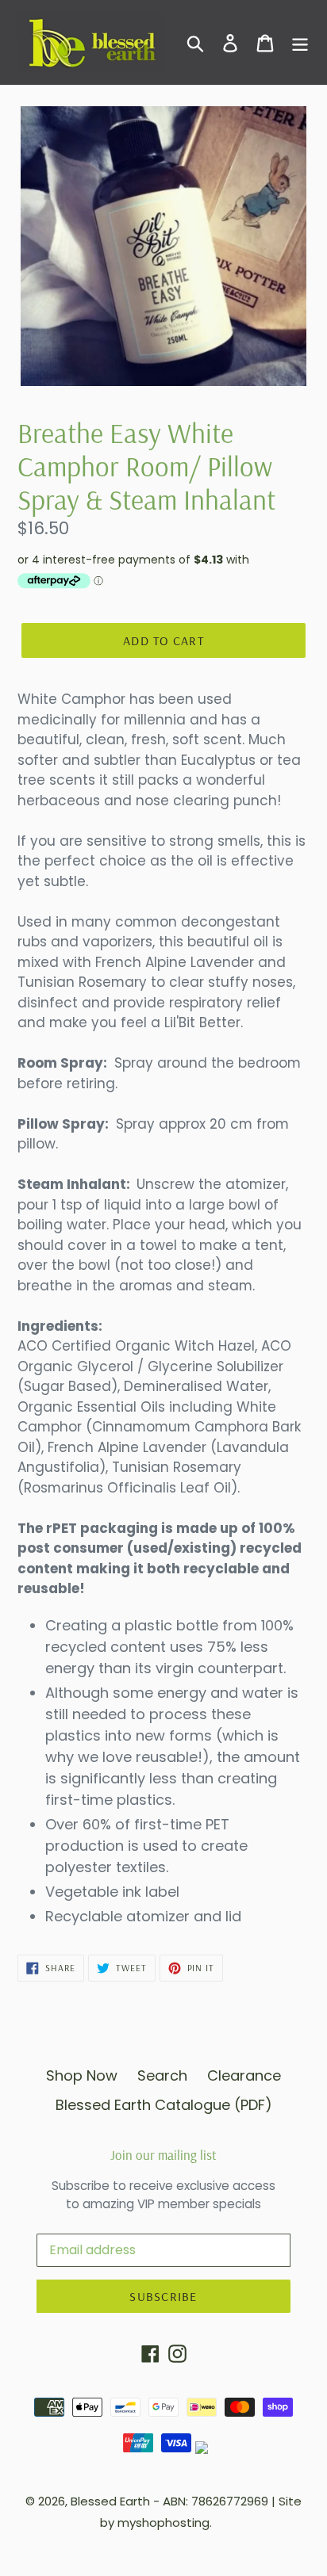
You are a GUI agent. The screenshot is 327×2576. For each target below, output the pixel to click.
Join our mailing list (163, 2155)
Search (162, 2075)
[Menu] (300, 42)
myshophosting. (165, 2522)
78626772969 (230, 2501)
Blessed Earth (110, 2501)
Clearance (244, 2075)
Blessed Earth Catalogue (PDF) (164, 2105)
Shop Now (82, 2075)
